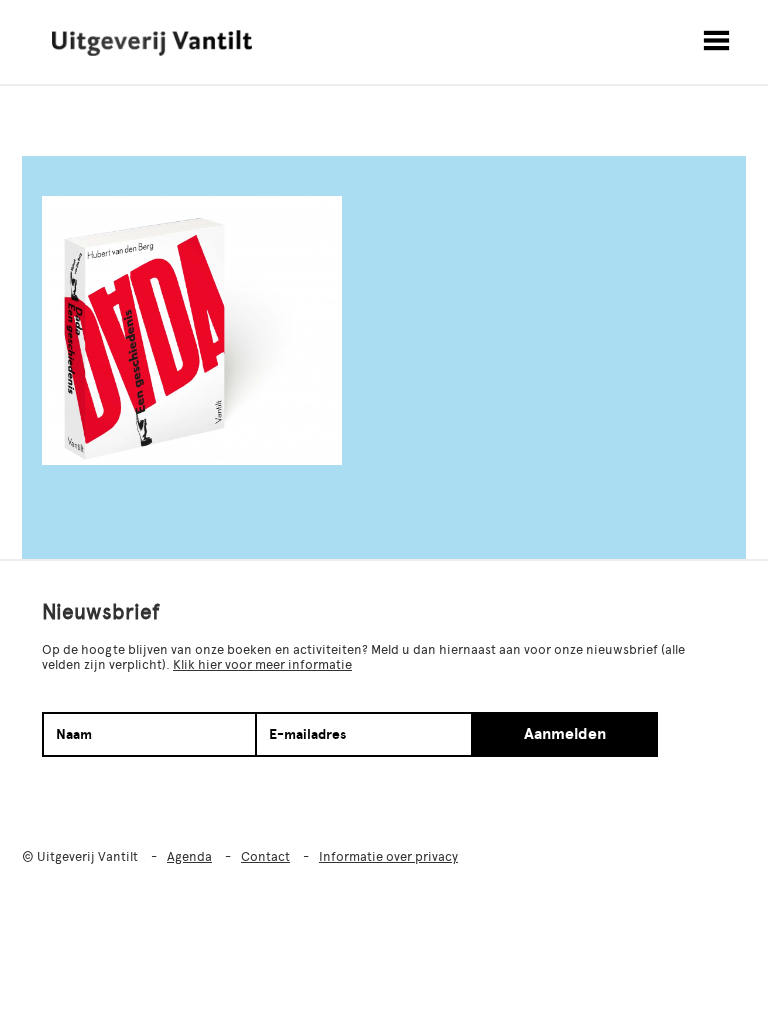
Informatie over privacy (388, 856)
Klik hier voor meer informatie (262, 664)
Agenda (189, 856)
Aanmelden (565, 734)
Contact (265, 856)
